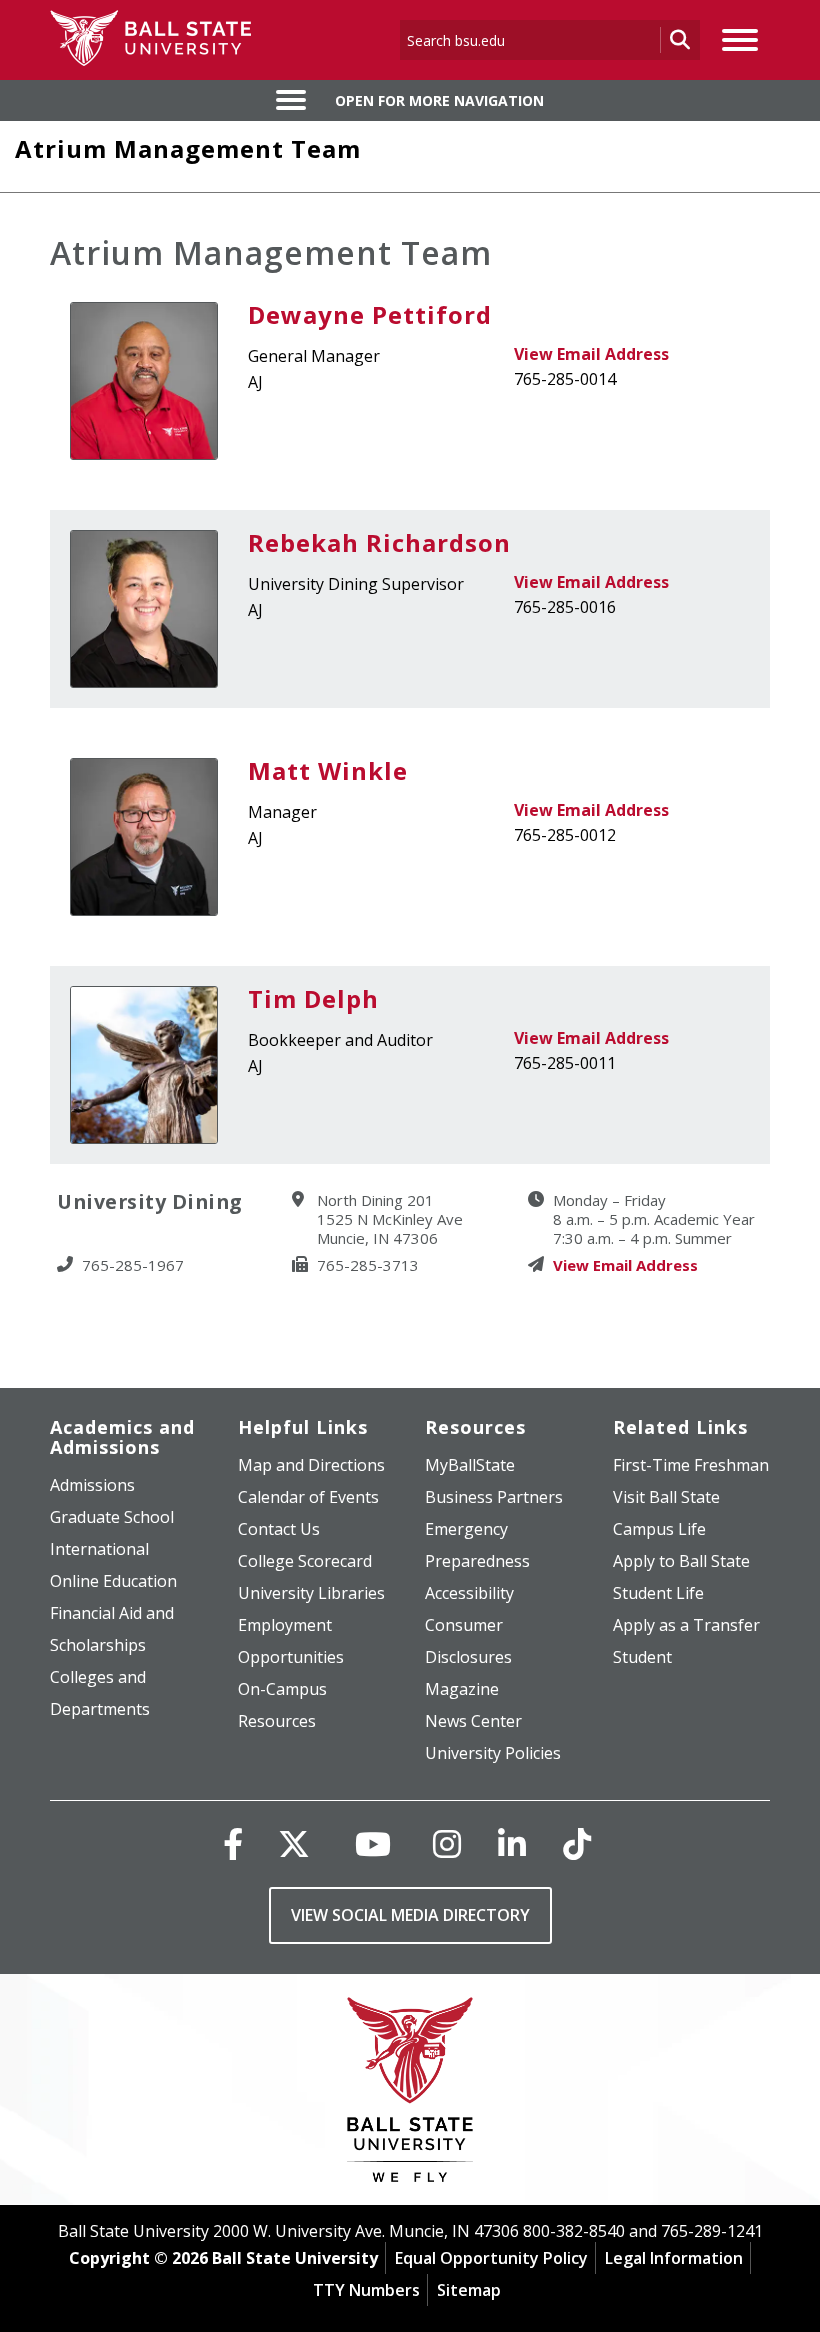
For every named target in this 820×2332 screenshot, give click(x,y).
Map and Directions (311, 1465)
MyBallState (470, 1465)
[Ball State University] (410, 2094)
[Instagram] (447, 1843)
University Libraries (311, 1593)
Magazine (462, 1689)
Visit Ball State (666, 1497)
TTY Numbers (366, 2290)
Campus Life (659, 1529)
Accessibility (469, 1593)
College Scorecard (305, 1561)
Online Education (113, 1581)
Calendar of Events (308, 1497)
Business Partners (494, 1497)
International (99, 1549)
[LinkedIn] (512, 1843)
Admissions (92, 1485)
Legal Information (674, 2258)
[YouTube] (373, 1843)
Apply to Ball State (681, 1561)
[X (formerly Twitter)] (294, 1843)
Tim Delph (313, 998)
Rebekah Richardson (379, 542)
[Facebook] (233, 1843)
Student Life (658, 1593)
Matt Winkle (328, 770)
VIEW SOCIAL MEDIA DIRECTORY (410, 1915)
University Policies (493, 1753)
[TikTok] (577, 1843)
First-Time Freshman (691, 1465)
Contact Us (279, 1529)
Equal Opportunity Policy (491, 2258)
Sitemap (469, 2290)
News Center (473, 1721)
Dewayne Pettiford (370, 314)
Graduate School (112, 1517)
